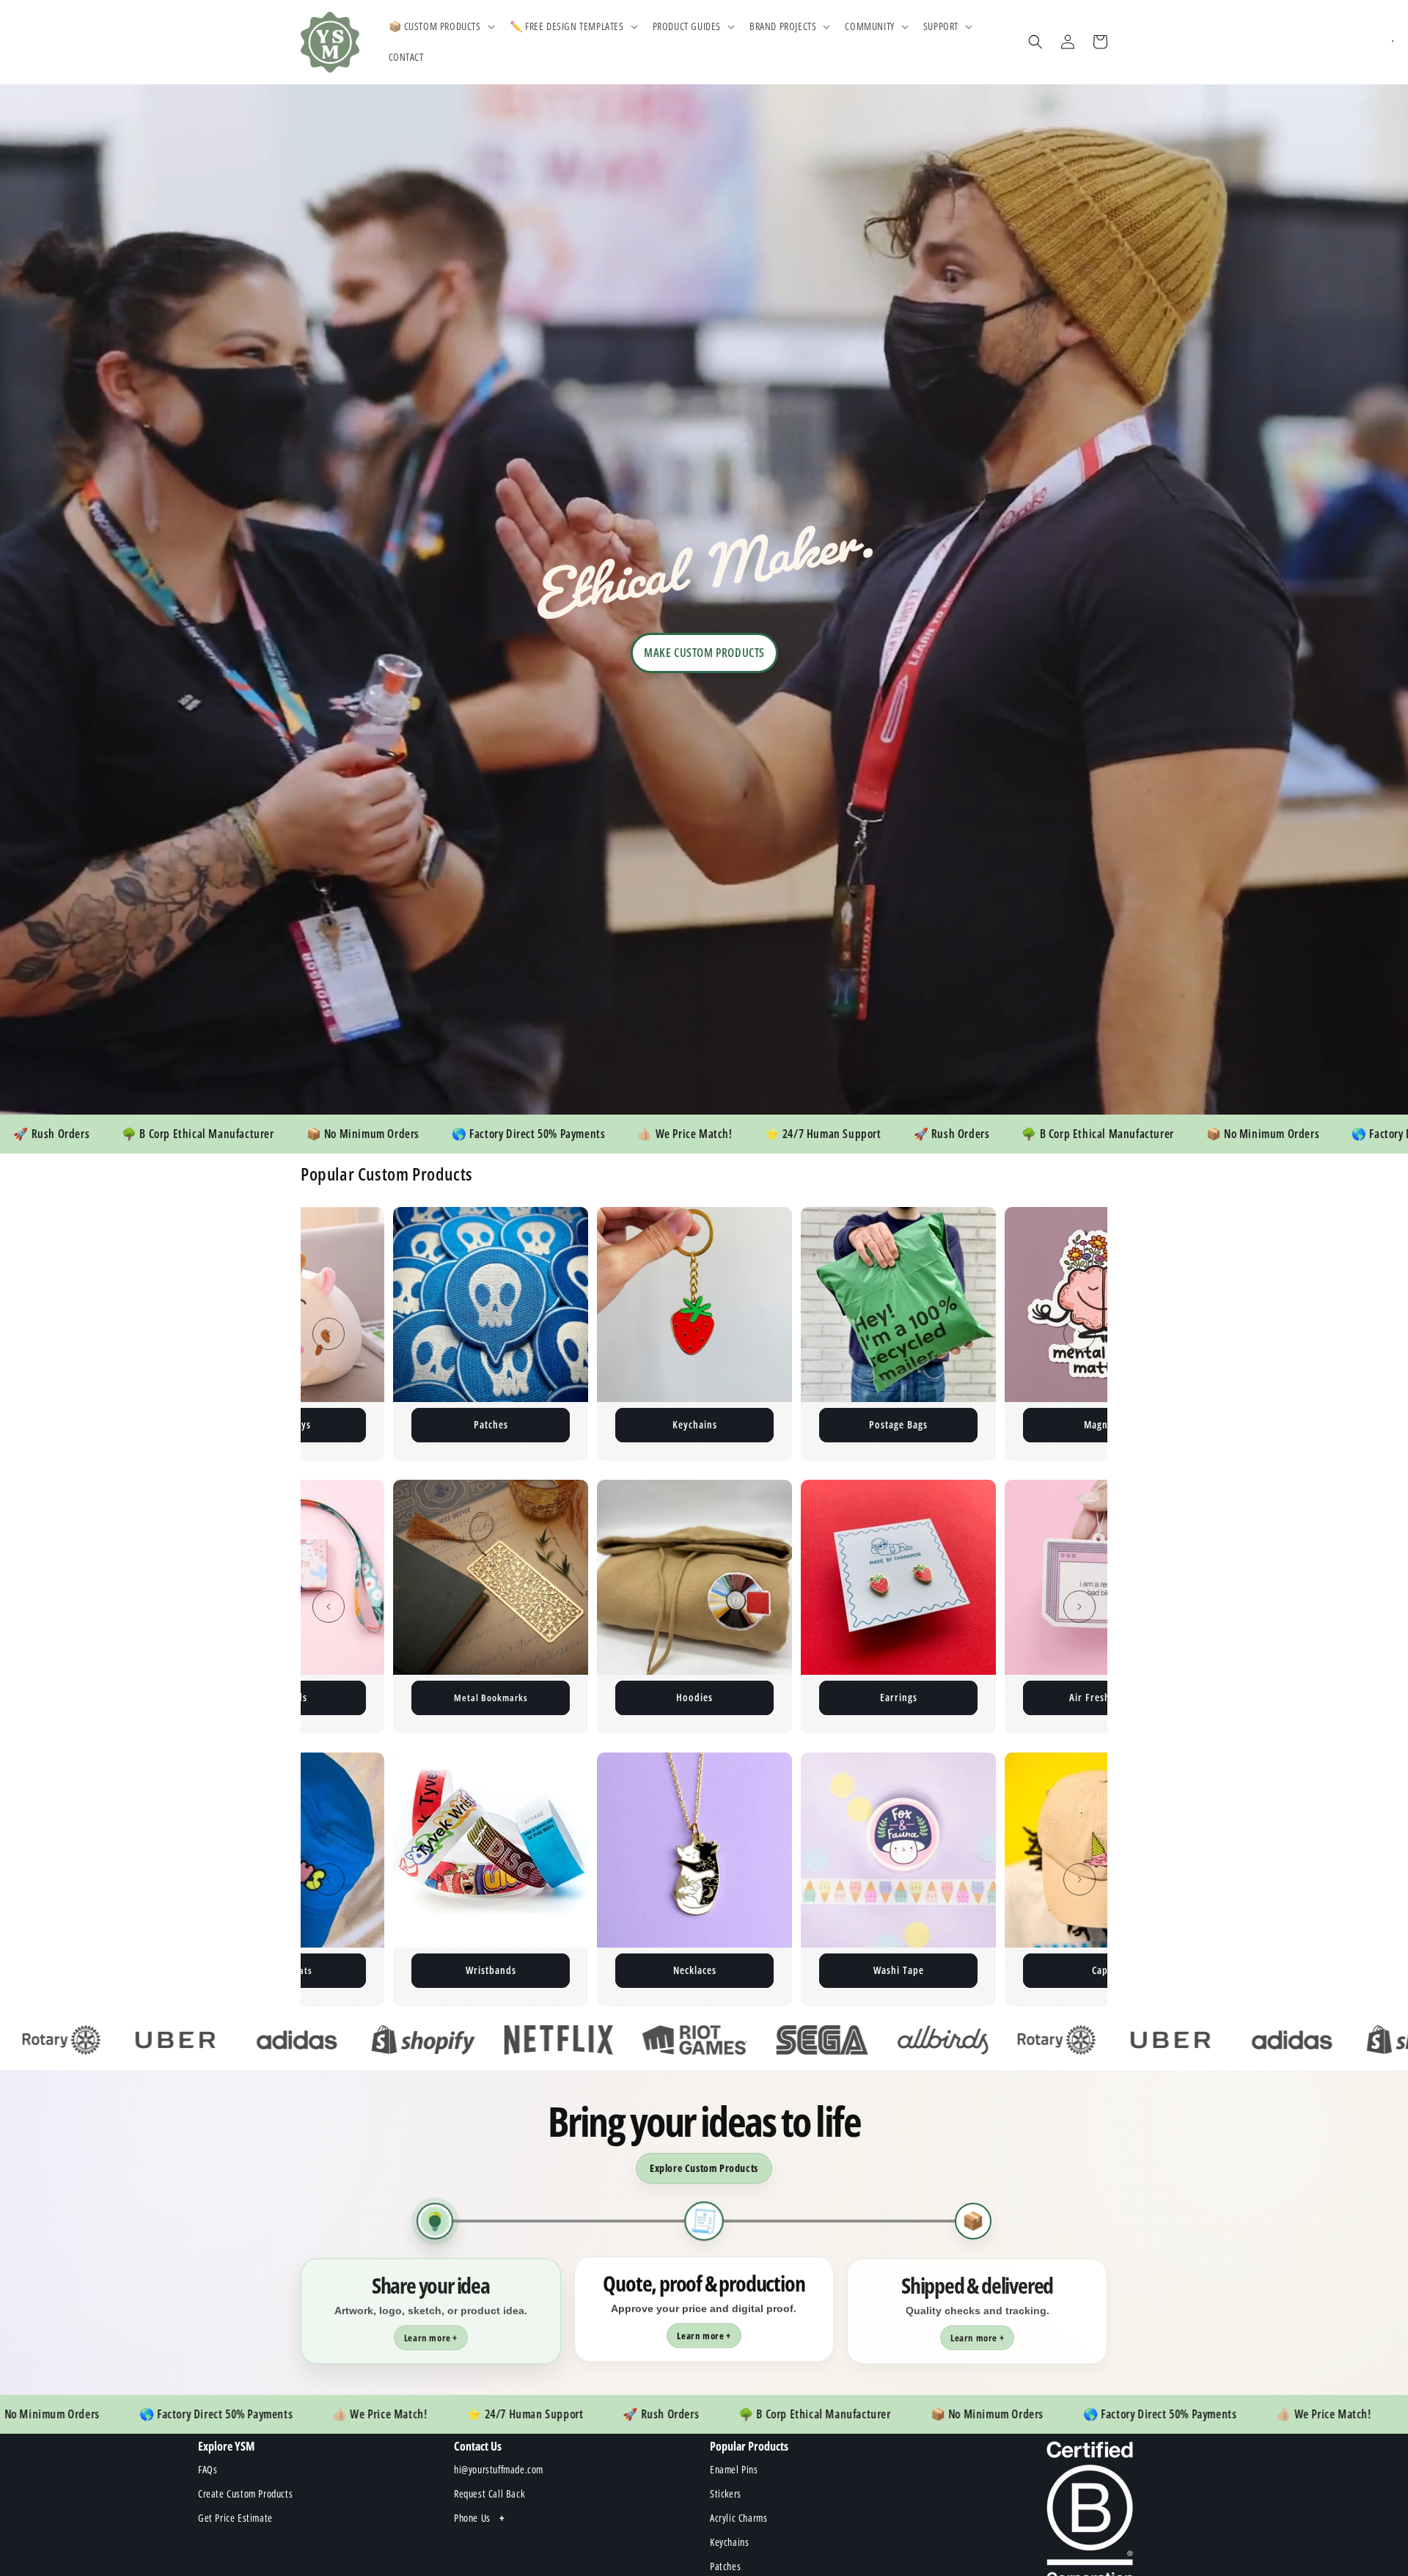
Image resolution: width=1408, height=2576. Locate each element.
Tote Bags (899, 1697)
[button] (440, 26)
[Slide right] (1079, 1334)
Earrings (491, 1697)
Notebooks (1102, 1697)
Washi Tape (362, 1970)
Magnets (566, 1424)
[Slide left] (329, 1334)
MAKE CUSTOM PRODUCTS (704, 653)
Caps (565, 1970)
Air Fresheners (694, 1697)
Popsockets (769, 1970)
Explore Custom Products (704, 2168)
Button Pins (973, 1424)
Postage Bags (362, 1424)
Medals (973, 1970)
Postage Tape (770, 1424)
